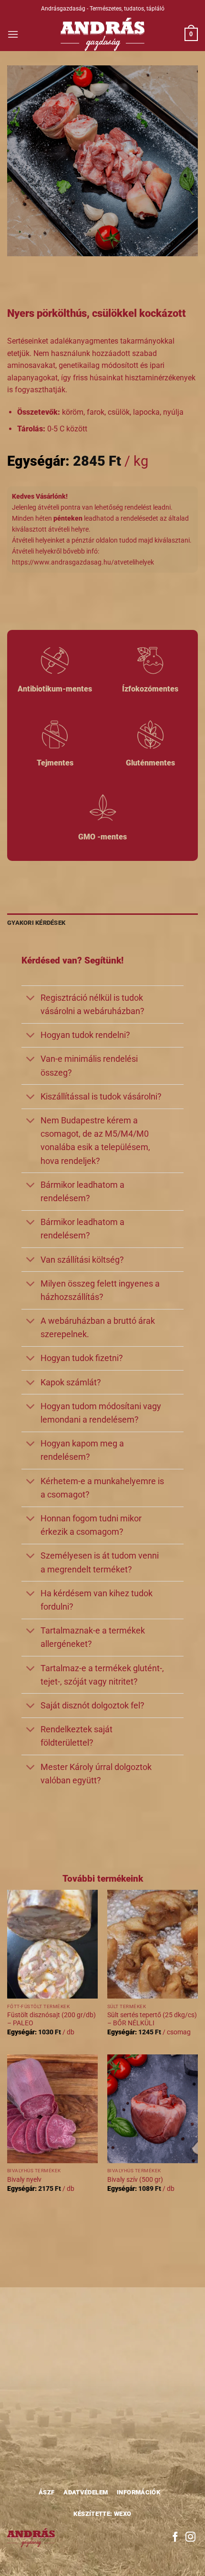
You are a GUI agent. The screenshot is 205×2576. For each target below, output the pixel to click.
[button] (13, 34)
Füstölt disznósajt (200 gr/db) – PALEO (51, 2019)
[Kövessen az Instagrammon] (190, 2538)
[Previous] (16, 266)
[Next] (43, 266)
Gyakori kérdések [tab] (36, 923)
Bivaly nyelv (24, 2179)
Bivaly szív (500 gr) (135, 2179)
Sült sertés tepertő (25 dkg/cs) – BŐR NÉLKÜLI (152, 2019)
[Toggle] (31, 999)
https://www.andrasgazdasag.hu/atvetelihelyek (83, 562)
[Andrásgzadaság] (103, 34)
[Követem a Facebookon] (175, 2538)
